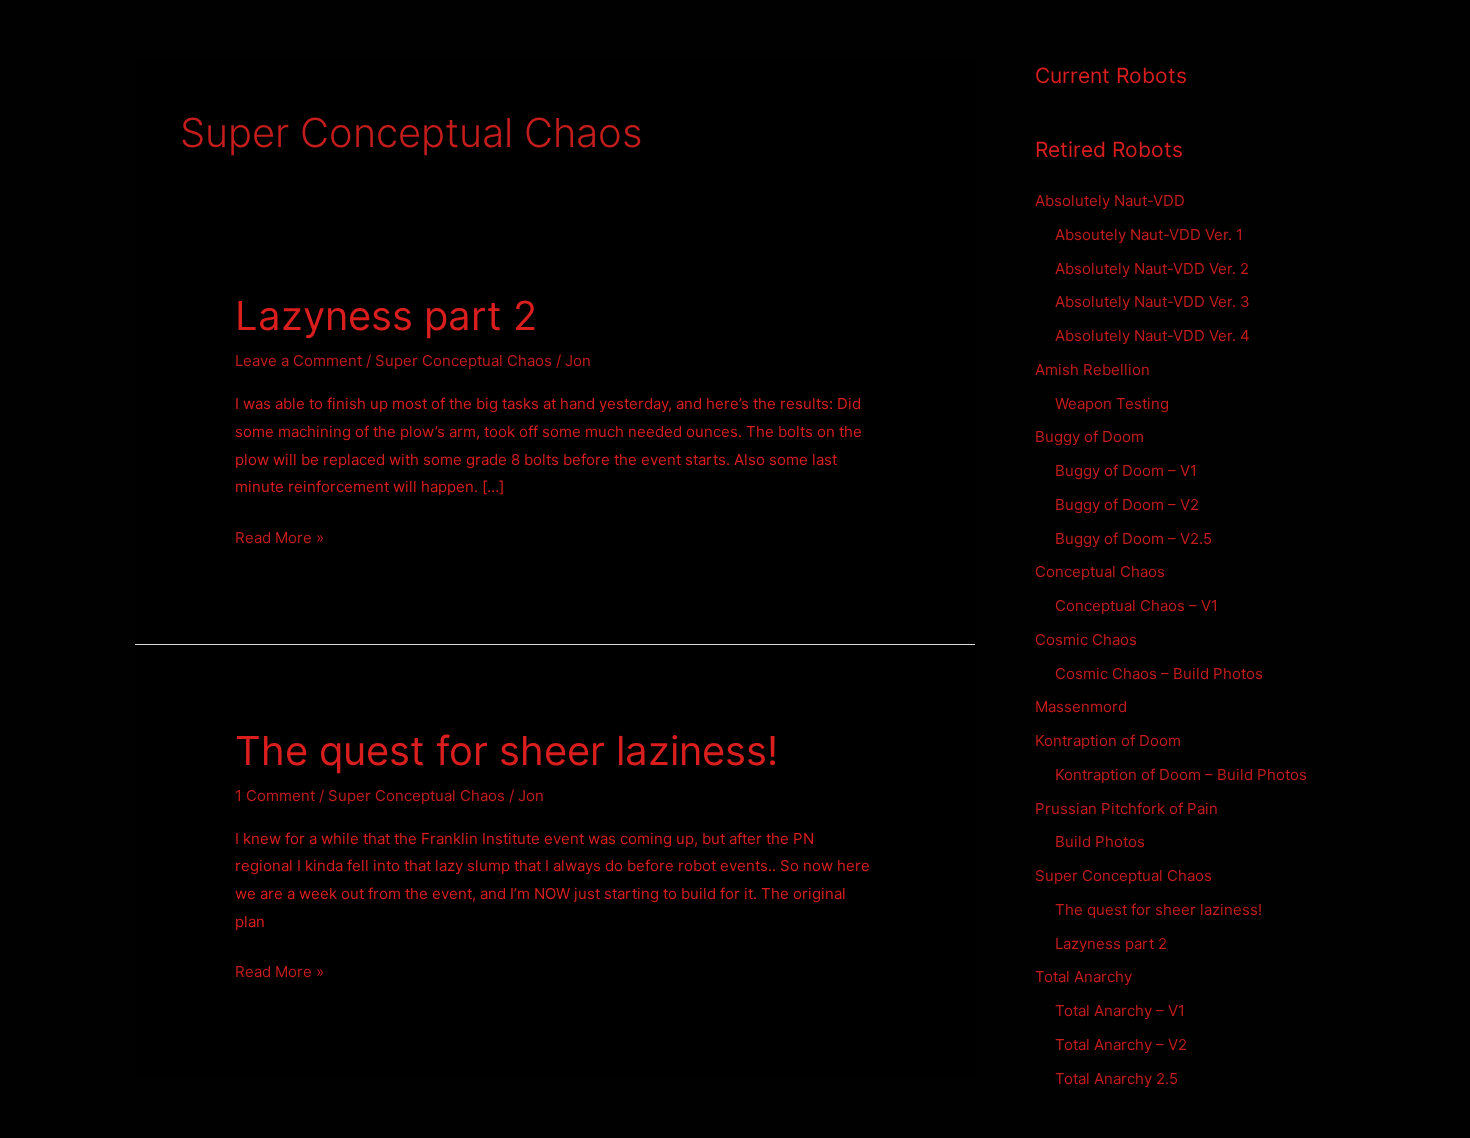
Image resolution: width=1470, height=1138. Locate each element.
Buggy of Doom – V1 (1126, 470)
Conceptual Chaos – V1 (1136, 605)
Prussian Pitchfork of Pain (1126, 808)
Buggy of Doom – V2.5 (1133, 538)
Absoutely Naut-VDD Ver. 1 (1149, 234)
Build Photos (1100, 841)
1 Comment (275, 795)
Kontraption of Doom (1108, 740)
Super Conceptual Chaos (463, 360)
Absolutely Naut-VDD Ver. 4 (1152, 335)
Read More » (279, 539)
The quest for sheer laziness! (506, 750)
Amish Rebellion (1092, 369)
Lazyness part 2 (386, 315)
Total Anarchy (1083, 976)
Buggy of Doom (1089, 436)
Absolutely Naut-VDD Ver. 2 (1152, 268)
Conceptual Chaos (1100, 571)
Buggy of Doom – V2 (1127, 504)
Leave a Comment (298, 360)
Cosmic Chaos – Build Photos (1159, 673)
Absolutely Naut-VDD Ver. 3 (1152, 301)
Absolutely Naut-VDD (1110, 200)
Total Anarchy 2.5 (1116, 1078)
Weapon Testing (1112, 403)
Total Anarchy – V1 (1120, 1010)
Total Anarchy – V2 (1121, 1044)
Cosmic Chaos (1086, 639)
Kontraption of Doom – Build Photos (1181, 774)
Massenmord (1081, 706)
